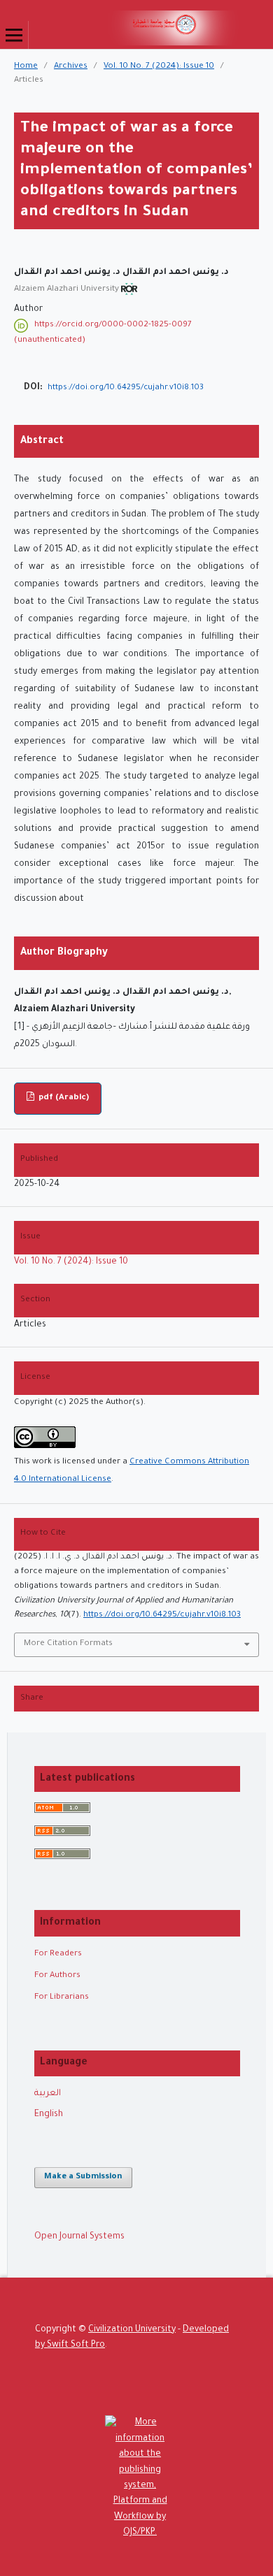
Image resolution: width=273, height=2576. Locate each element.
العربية (48, 2094)
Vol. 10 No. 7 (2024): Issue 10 (159, 67)
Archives (71, 67)
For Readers (58, 1954)
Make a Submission (83, 2177)
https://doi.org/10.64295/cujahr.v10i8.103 (126, 388)
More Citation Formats (68, 1644)
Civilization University (132, 2330)
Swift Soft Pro (76, 2345)
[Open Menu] (14, 35)
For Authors (57, 1976)
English (49, 2115)
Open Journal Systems (79, 2237)
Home (26, 67)
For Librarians (62, 1998)
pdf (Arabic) (63, 1098)
